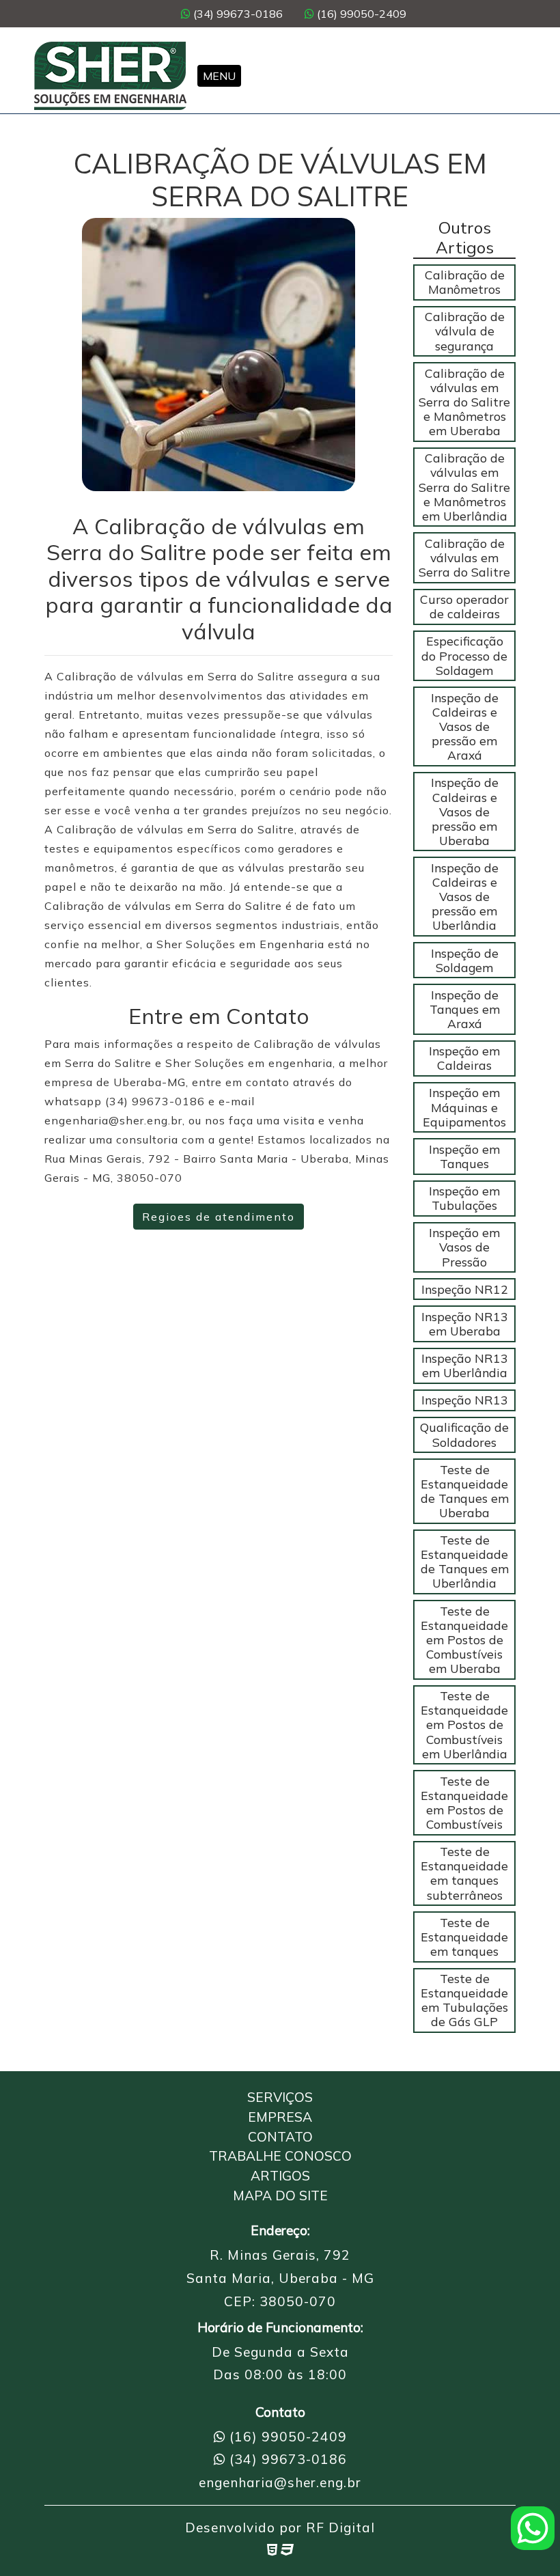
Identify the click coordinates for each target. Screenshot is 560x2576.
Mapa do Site (280, 2196)
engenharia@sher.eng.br (280, 2482)
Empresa (280, 2117)
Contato (280, 2137)
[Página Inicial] (110, 76)
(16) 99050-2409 (360, 14)
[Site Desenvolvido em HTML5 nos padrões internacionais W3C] (272, 2549)
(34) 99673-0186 (237, 14)
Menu (219, 76)
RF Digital (340, 2527)
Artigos (280, 2176)
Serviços (280, 2097)
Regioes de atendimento (219, 1217)
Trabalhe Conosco (280, 2156)
